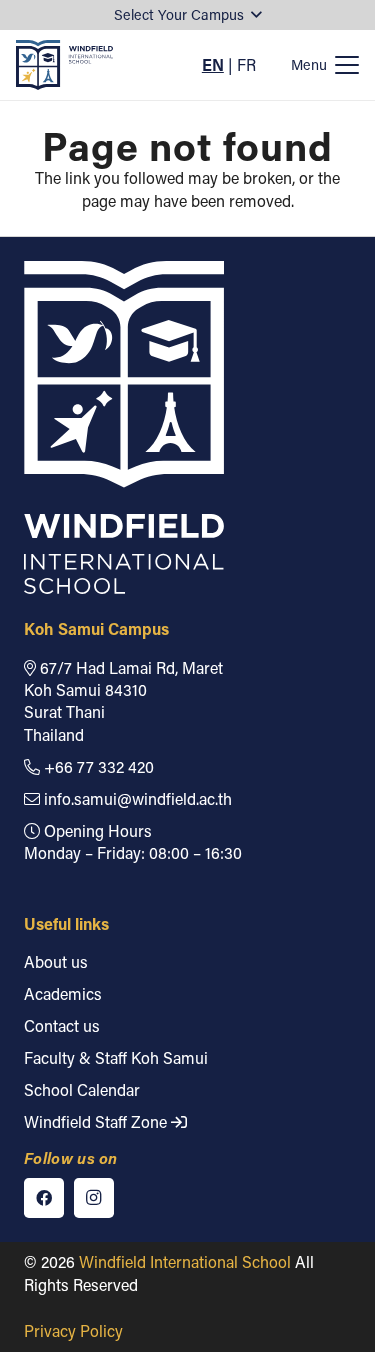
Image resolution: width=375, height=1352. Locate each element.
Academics (63, 993)
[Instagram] (94, 1198)
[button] (187, 15)
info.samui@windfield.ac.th (136, 798)
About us (56, 961)
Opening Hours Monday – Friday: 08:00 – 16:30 (133, 841)
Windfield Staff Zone (97, 1121)
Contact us (62, 1025)
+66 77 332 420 (97, 766)
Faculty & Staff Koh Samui (116, 1057)
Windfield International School (185, 1261)
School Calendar (82, 1089)
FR (246, 64)
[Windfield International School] (64, 65)
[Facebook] (44, 1198)
